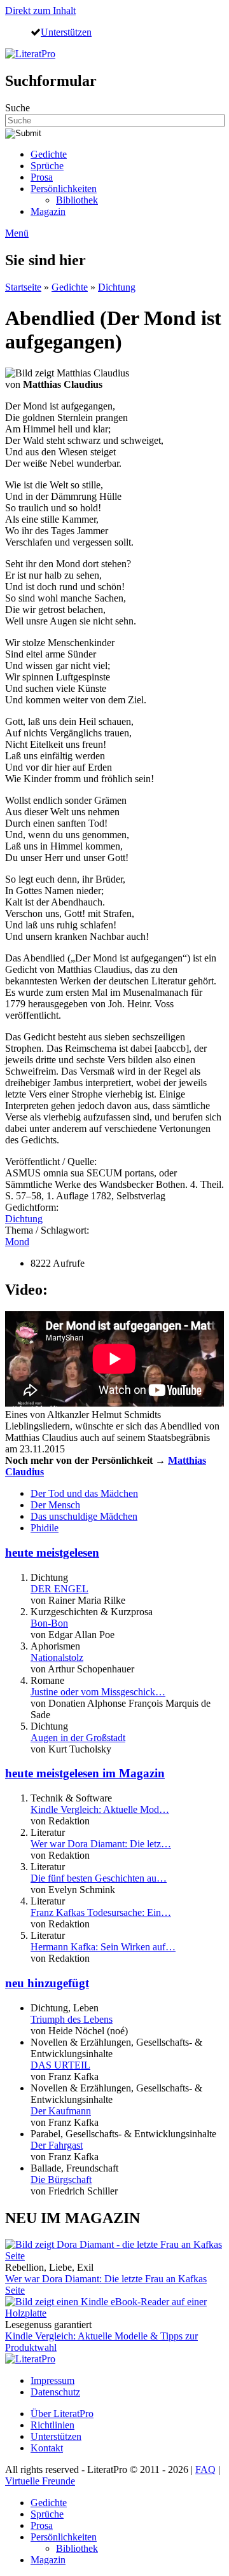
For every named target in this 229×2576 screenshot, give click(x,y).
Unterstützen (66, 32)
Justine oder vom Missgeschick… (98, 1692)
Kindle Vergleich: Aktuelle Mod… (100, 1809)
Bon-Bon (49, 1623)
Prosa (42, 177)
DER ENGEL (59, 1589)
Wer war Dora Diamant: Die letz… (101, 1844)
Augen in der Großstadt (78, 1738)
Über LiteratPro (62, 2414)
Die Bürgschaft (61, 2180)
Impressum (52, 2380)
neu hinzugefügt (47, 1983)
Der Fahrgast (57, 2145)
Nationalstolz (57, 1657)
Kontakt (47, 2448)
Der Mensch (55, 1505)
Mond (17, 1242)
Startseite (23, 287)
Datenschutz (55, 2392)
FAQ (205, 2469)
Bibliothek (77, 200)
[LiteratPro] (30, 54)
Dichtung (117, 287)
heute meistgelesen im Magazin (85, 1773)
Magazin (48, 211)
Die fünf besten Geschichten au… (99, 1878)
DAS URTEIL (60, 2065)
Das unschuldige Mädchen (84, 1516)
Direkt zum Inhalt (40, 10)
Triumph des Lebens (72, 2019)
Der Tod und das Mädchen (84, 1493)
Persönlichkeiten (64, 189)
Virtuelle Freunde (40, 2481)
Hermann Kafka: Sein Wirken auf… (103, 1947)
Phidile (45, 1528)
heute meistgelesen (52, 1553)
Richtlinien (52, 2425)
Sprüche (47, 166)
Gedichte (49, 154)
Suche (17, 108)
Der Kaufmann (61, 2111)
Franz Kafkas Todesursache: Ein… (101, 1912)
